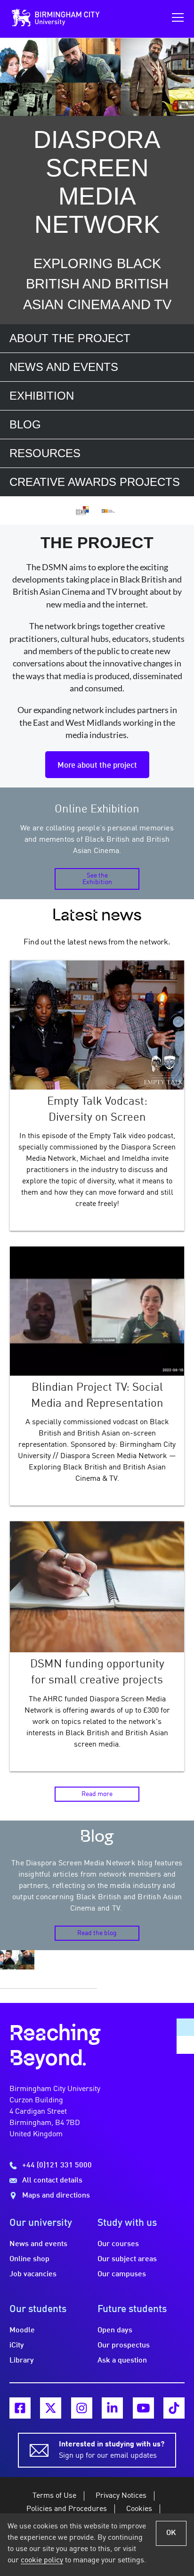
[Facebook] (20, 2408)
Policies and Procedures (67, 2509)
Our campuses (122, 2274)
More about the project (97, 766)
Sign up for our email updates (112, 2450)
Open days (115, 2330)
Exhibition (42, 396)
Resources (45, 453)
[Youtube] (143, 2408)
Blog (25, 424)
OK (171, 2533)
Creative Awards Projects (95, 482)
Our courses (118, 2244)
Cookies (139, 2509)
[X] (51, 2408)
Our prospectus (124, 2346)
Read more (97, 1794)
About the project (70, 338)
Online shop (29, 2259)
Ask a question (122, 2361)
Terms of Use (54, 2496)
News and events (64, 367)
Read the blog (97, 1933)
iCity (17, 2346)
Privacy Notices (121, 2496)
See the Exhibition (97, 879)
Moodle (22, 2330)
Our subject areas (127, 2259)
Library (22, 2361)
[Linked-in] (112, 2408)
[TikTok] (174, 2408)
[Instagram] (82, 2408)
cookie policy (42, 2560)
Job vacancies (33, 2274)
